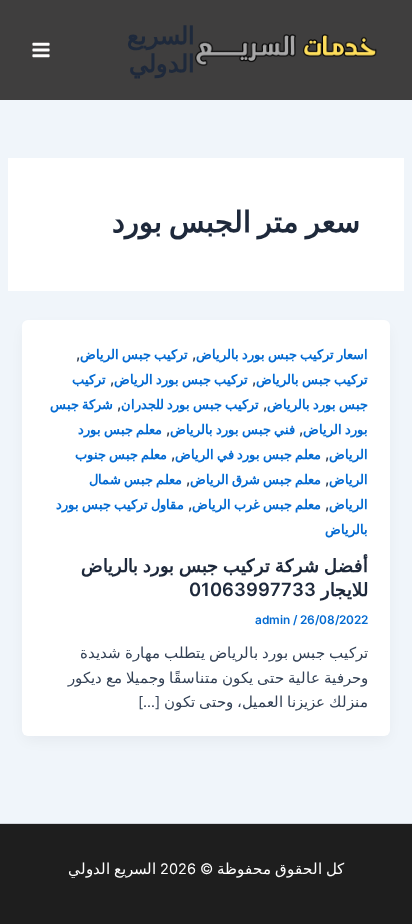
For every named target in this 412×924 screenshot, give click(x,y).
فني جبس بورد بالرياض (232, 429)
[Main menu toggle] (41, 50)
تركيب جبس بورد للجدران (190, 404)
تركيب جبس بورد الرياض (181, 379)
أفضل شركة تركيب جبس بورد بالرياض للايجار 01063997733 (224, 577)
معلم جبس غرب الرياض (256, 504)
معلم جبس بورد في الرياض (248, 454)
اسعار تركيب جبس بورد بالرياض (282, 354)
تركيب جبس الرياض (134, 354)
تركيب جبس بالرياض (312, 379)
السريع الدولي (161, 49)
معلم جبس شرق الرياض (255, 479)
